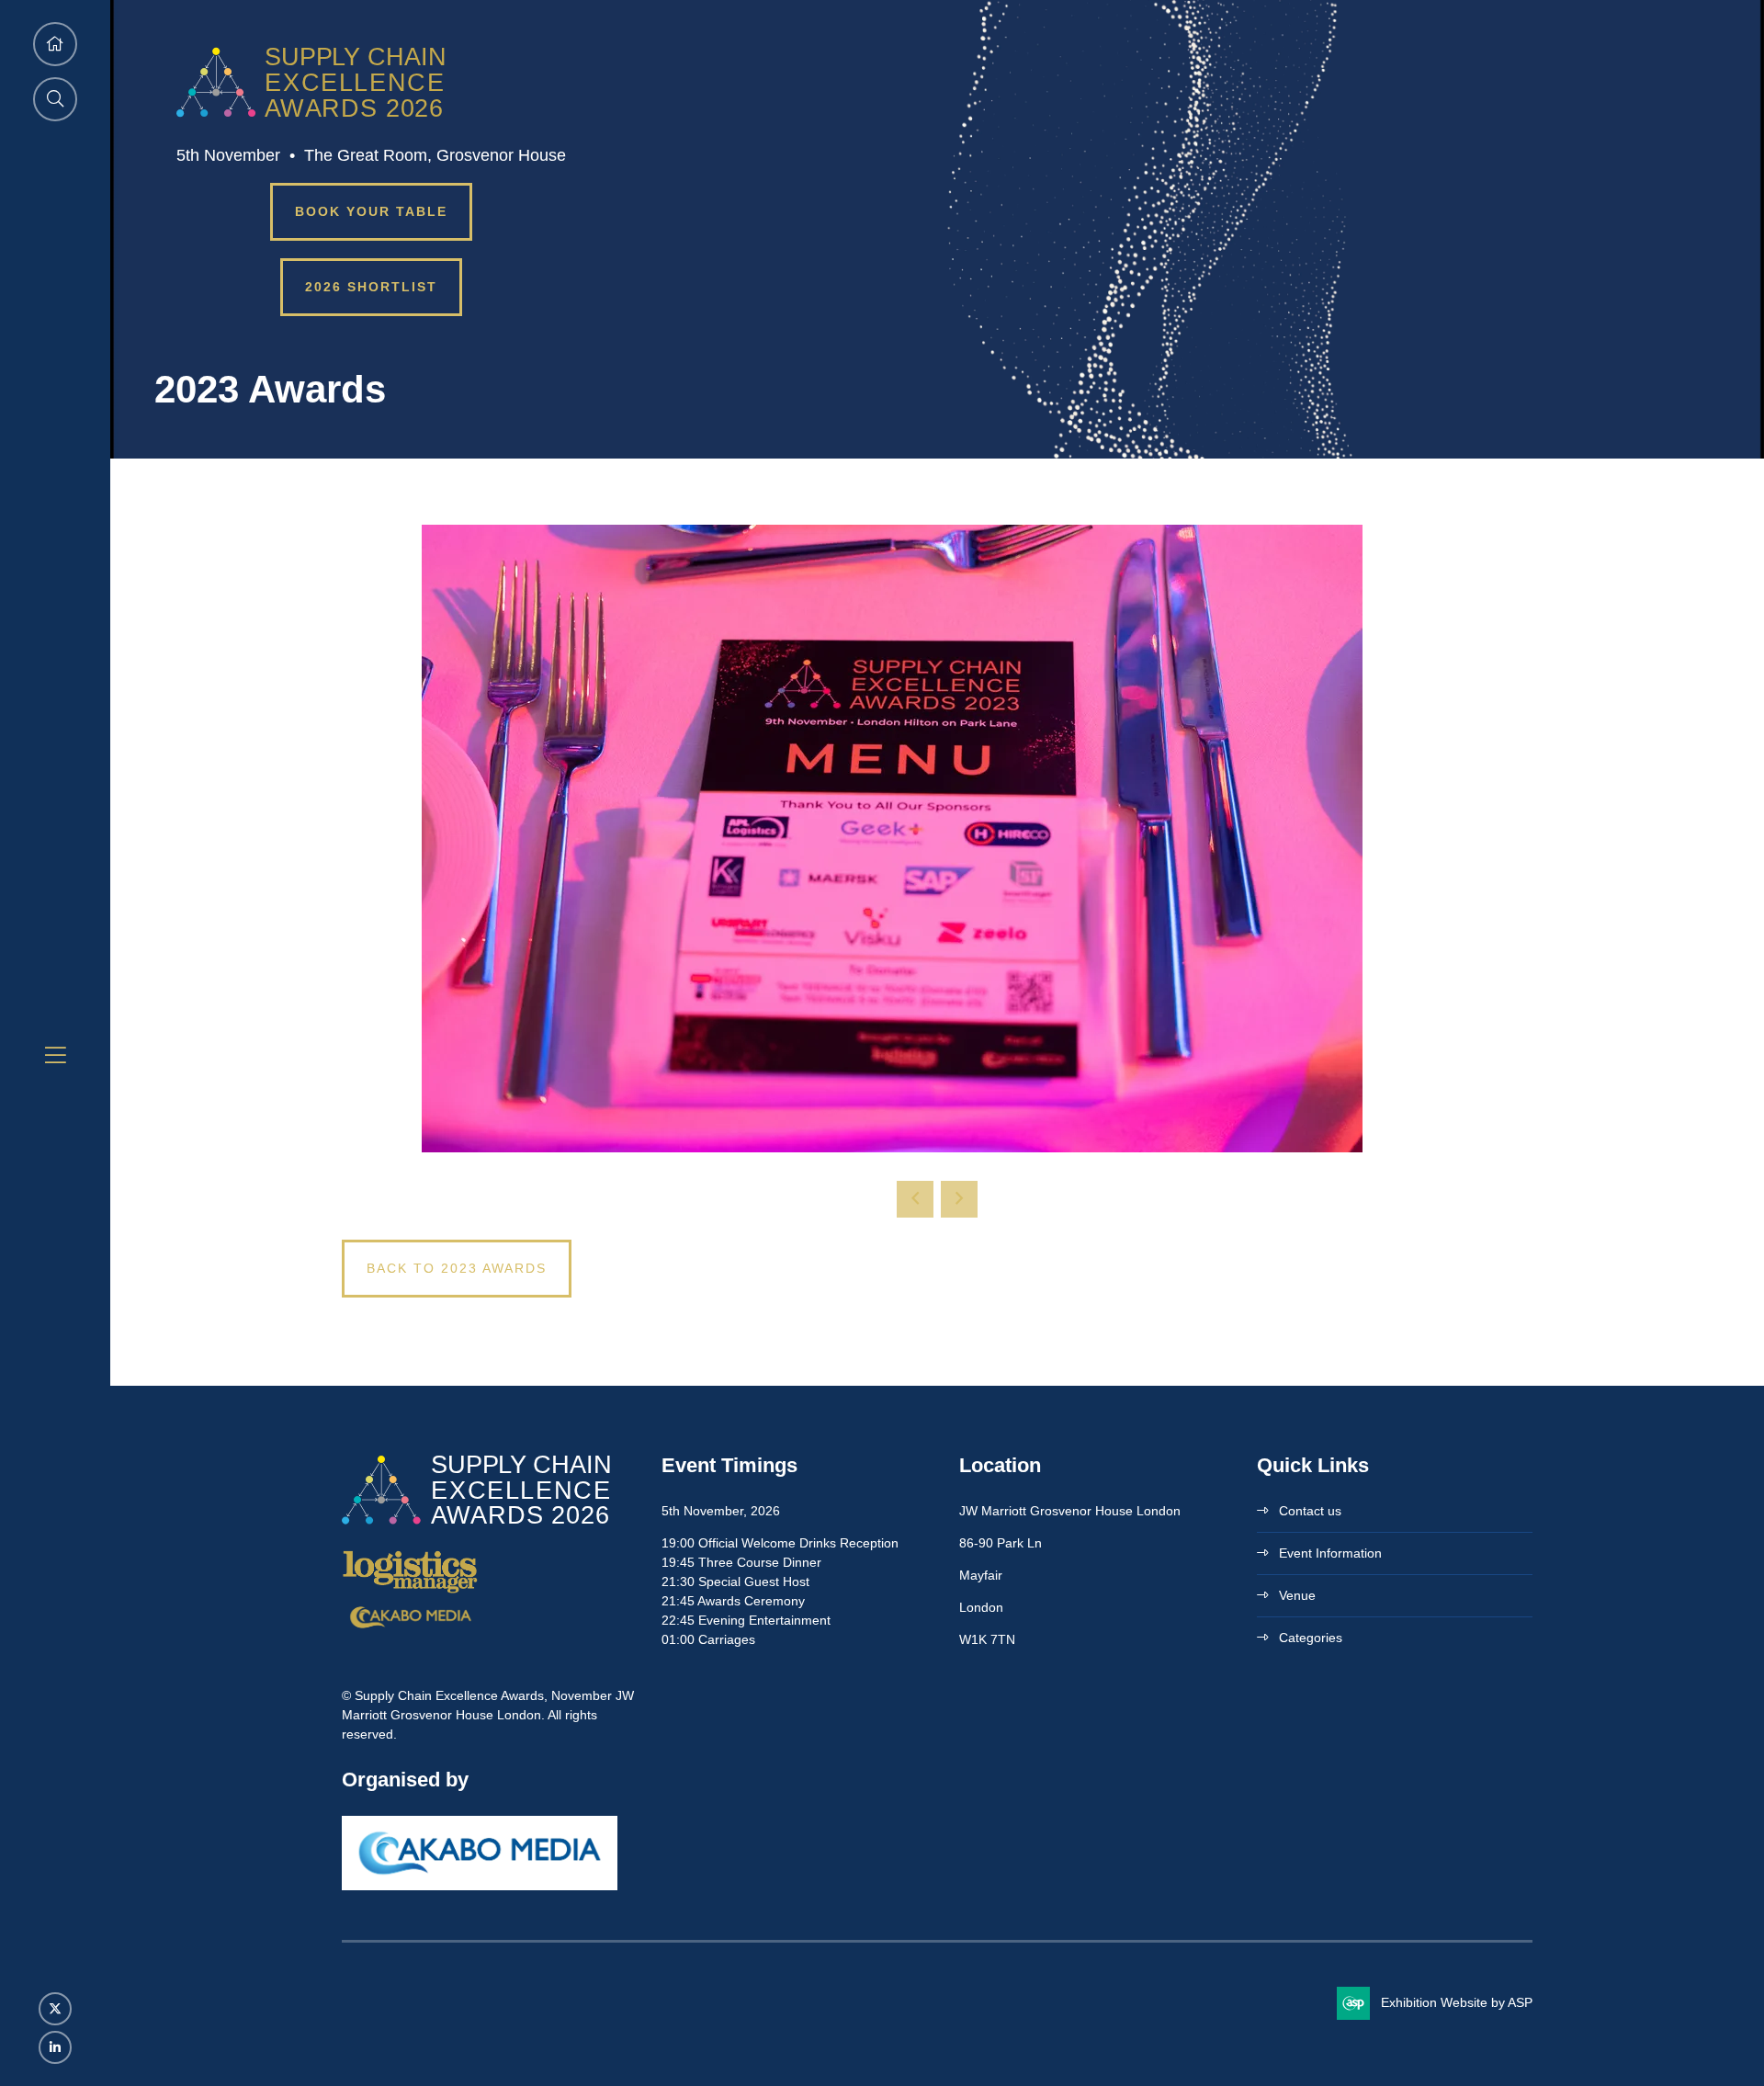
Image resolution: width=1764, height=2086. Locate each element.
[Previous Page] (915, 1199)
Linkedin (55, 2047)
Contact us (1310, 1511)
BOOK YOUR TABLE (371, 211)
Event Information (1330, 1553)
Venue (1297, 1595)
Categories (1311, 1638)
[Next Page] (959, 1199)
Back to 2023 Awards (457, 1268)
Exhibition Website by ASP (1457, 2002)
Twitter (55, 2009)
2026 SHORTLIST (371, 287)
